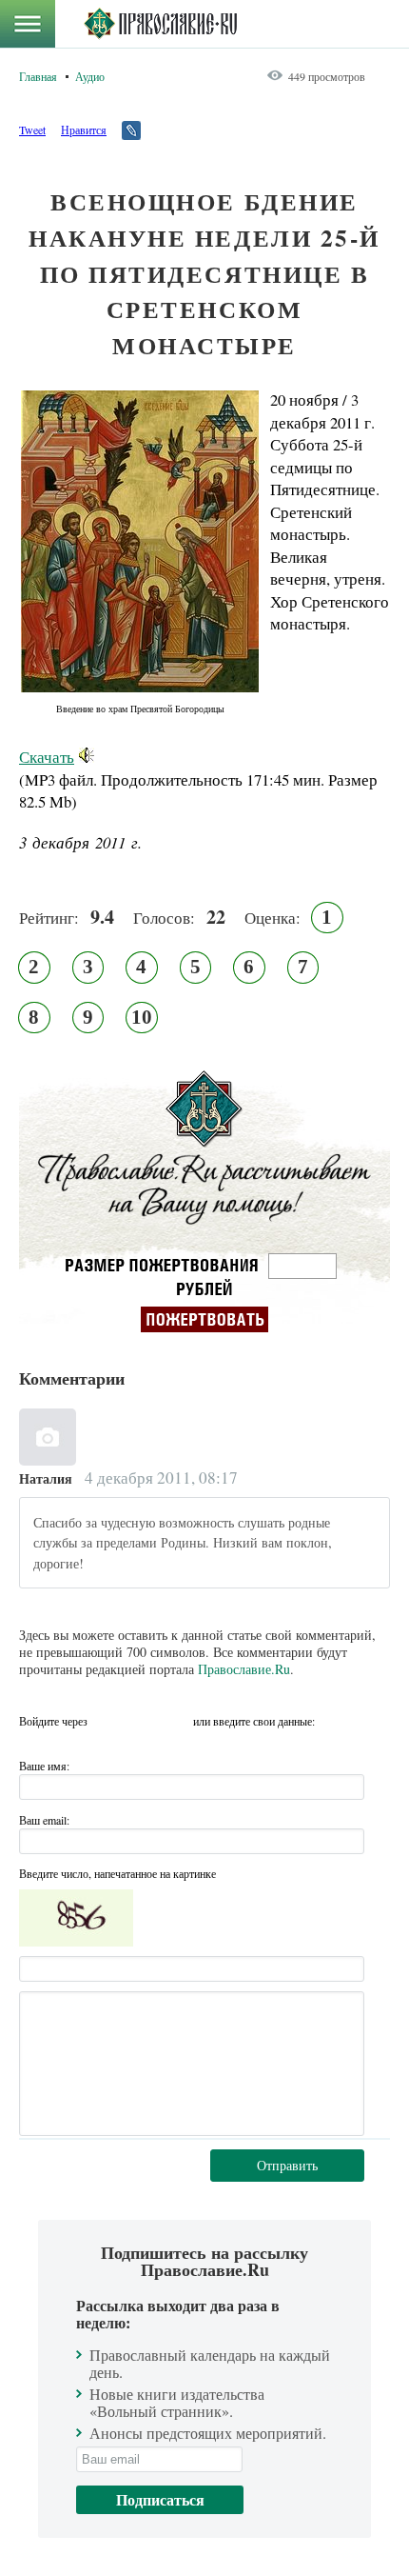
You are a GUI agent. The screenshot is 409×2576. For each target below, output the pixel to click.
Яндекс (142, 1721)
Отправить (287, 2165)
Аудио (90, 76)
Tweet (32, 130)
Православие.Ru (244, 1669)
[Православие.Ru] (160, 24)
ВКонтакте (107, 1721)
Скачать (47, 757)
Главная (38, 76)
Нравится (84, 130)
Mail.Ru (176, 1721)
